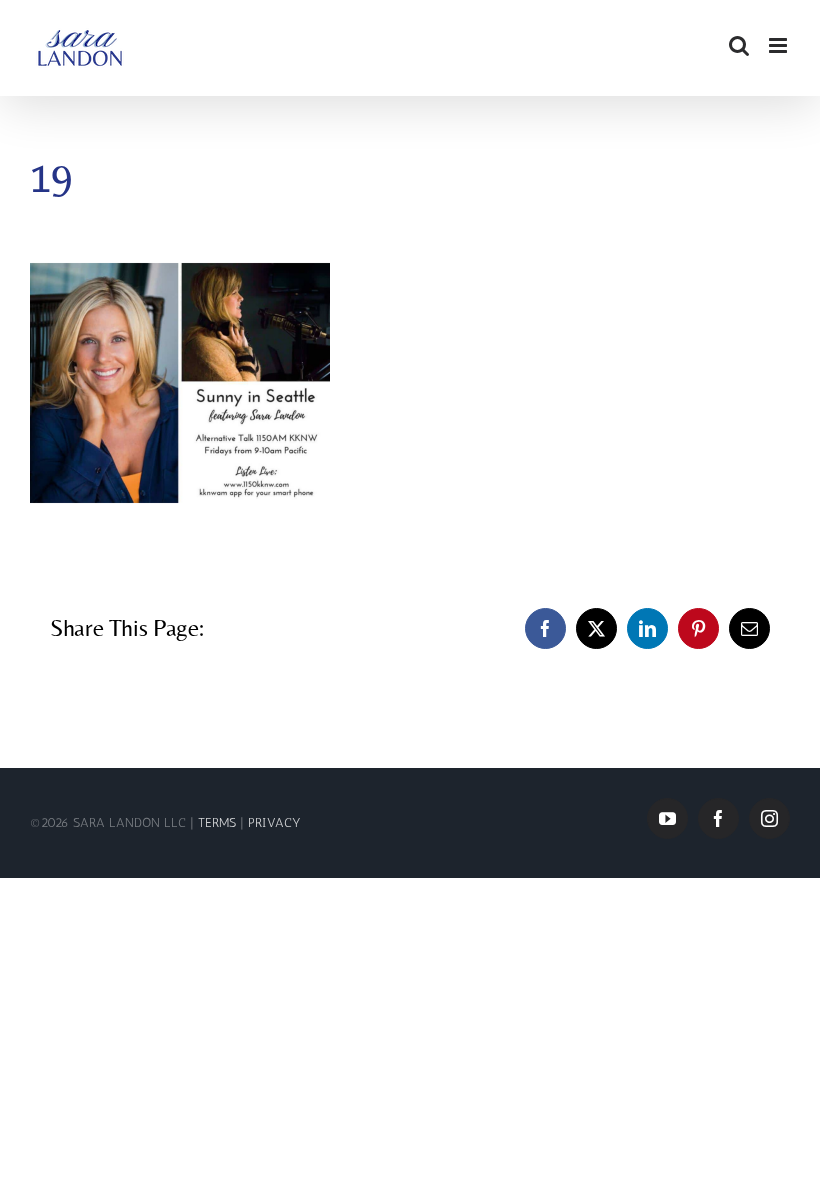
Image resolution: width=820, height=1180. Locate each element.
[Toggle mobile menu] (779, 45)
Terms (219, 822)
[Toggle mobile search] (739, 45)
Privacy (274, 822)
